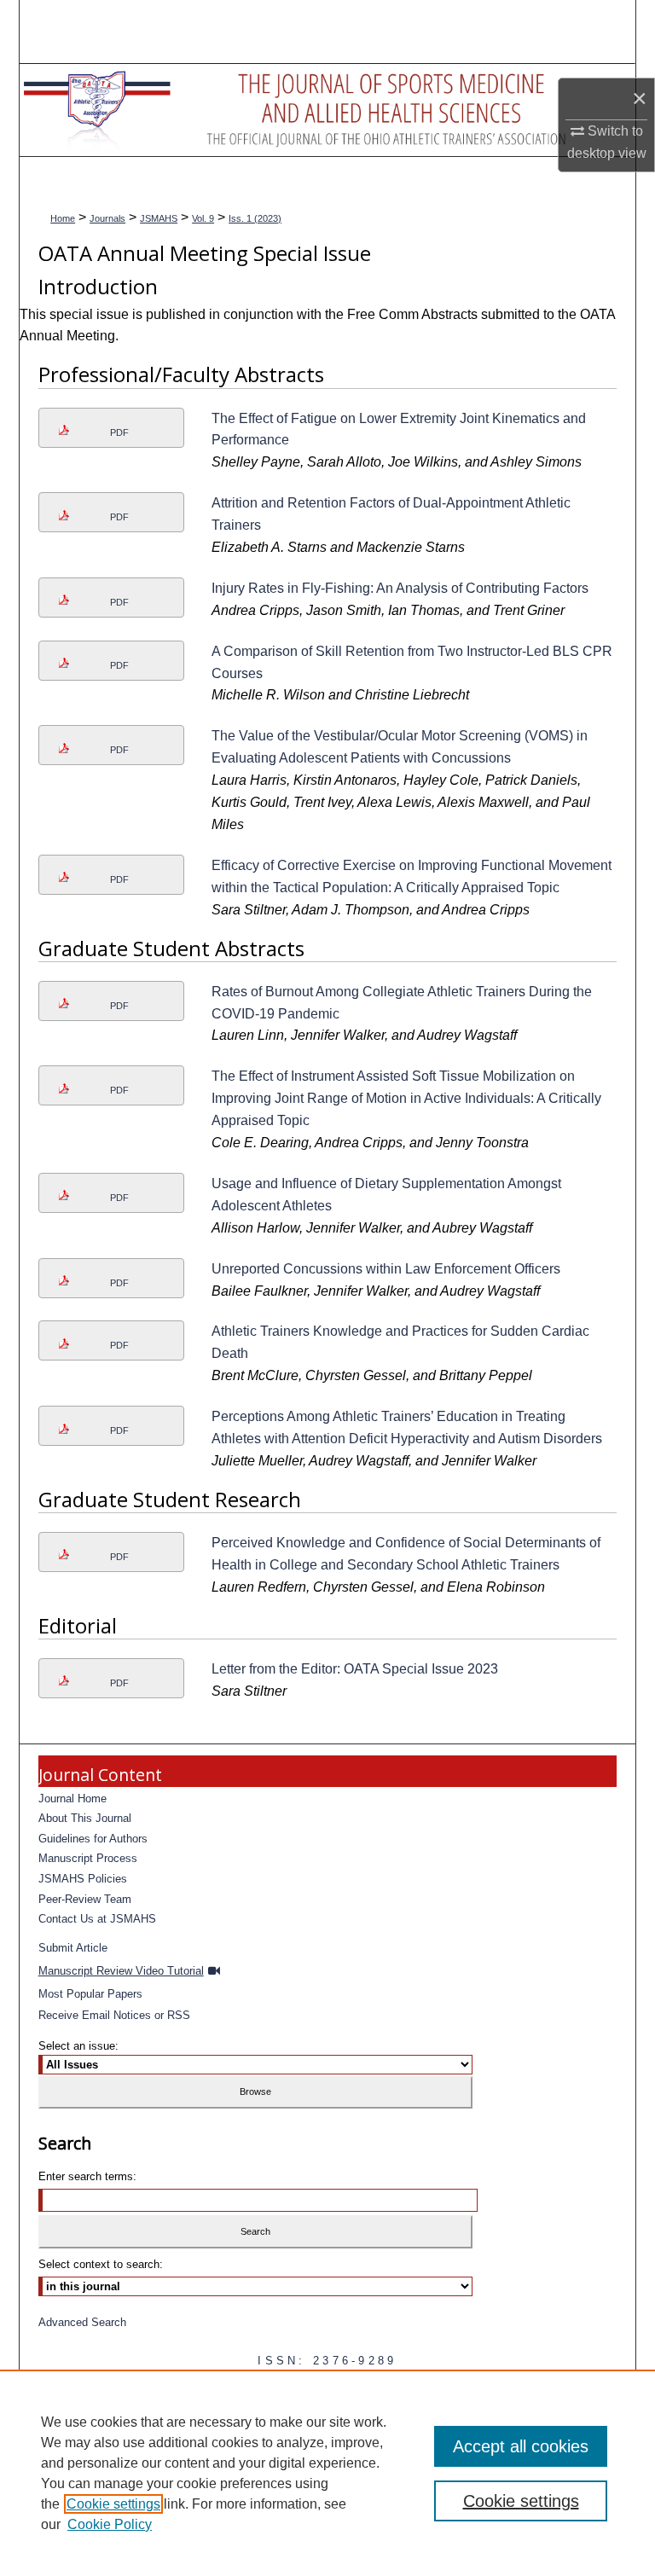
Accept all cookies (521, 2446)
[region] (327, 2473)
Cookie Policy (110, 2524)
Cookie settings (113, 2504)
